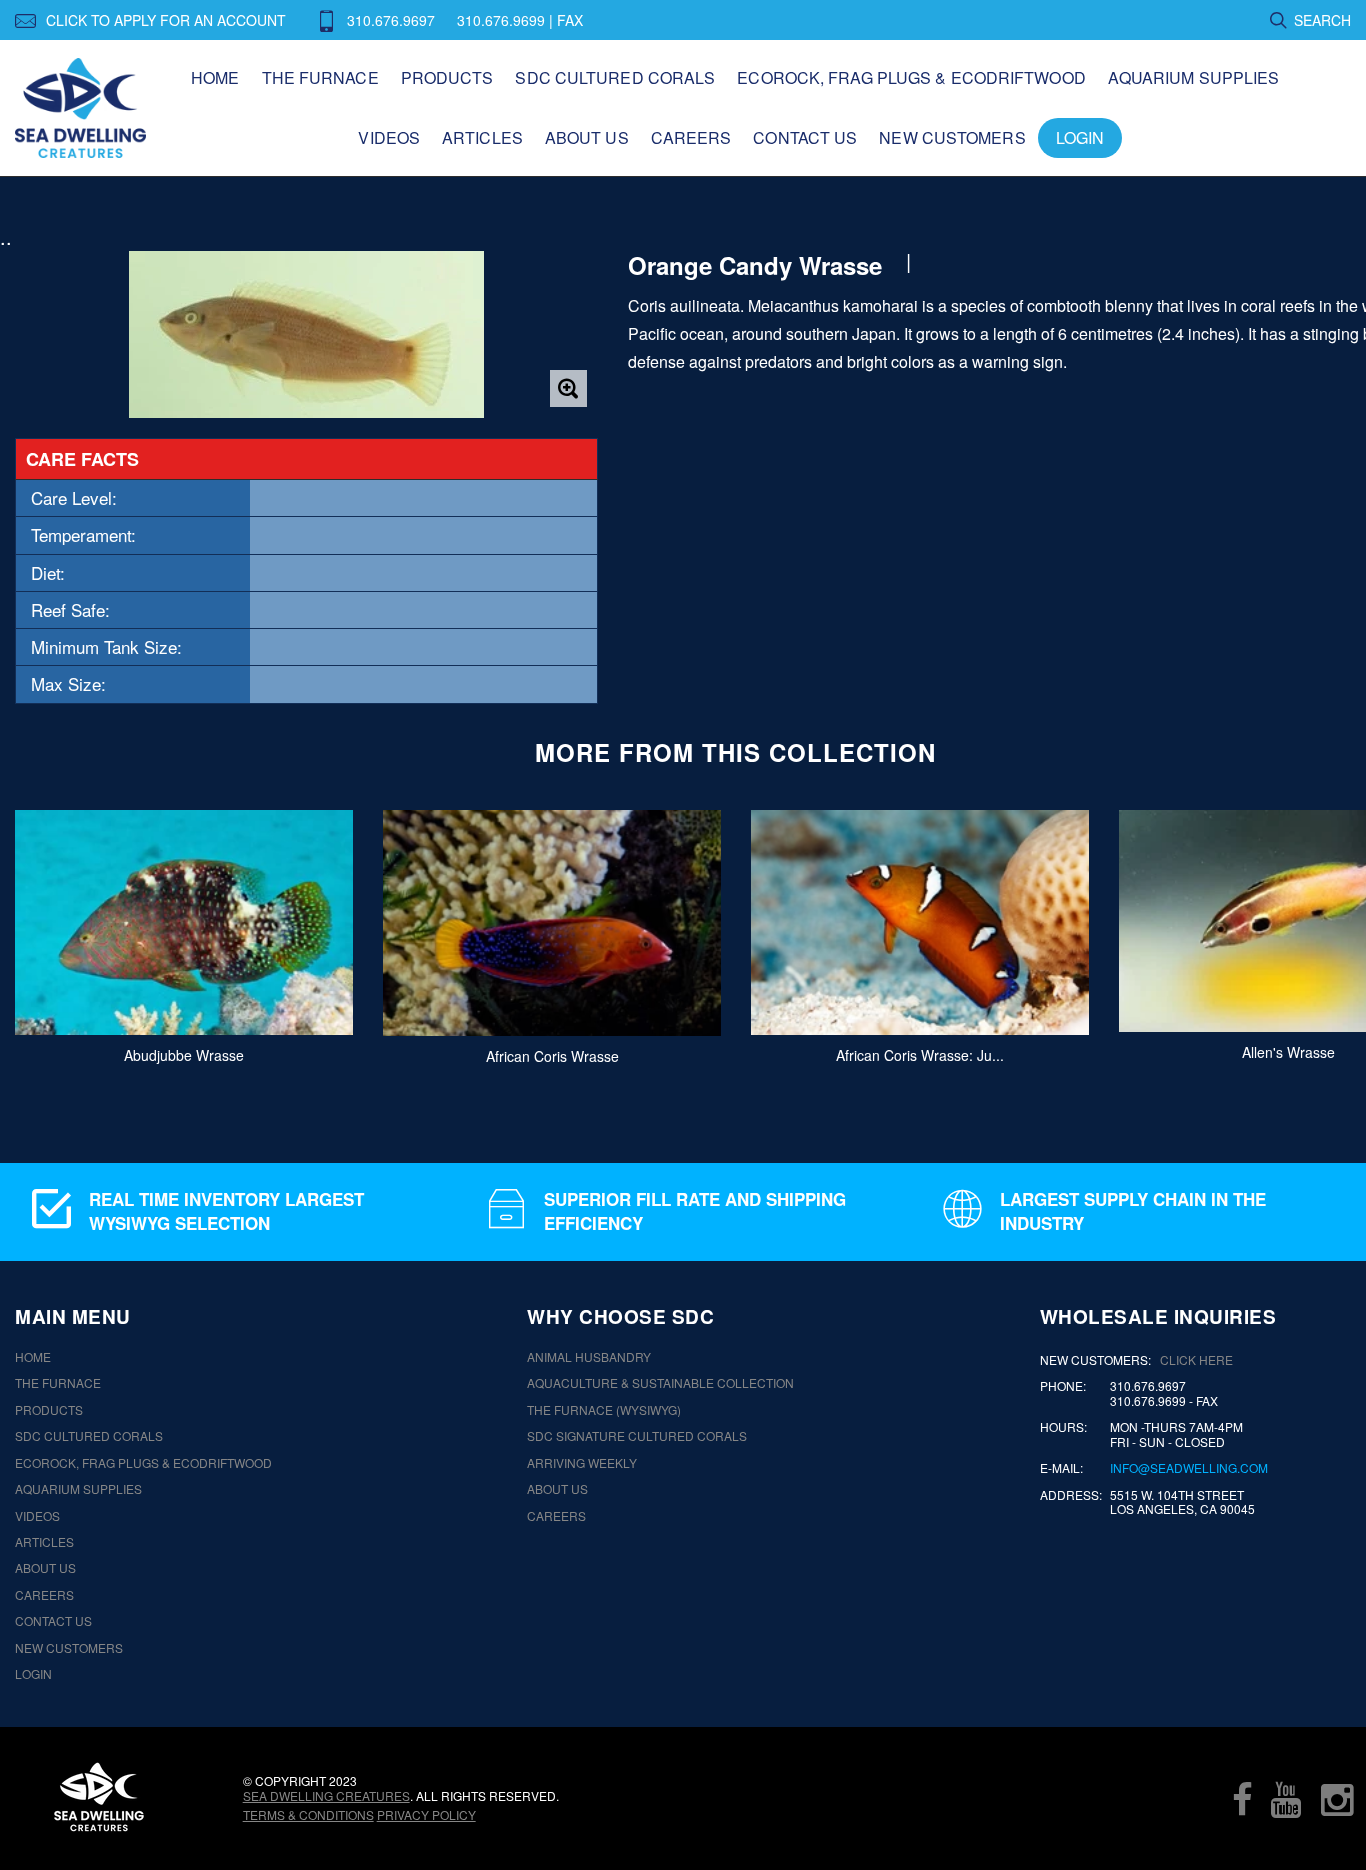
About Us (587, 137)
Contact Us (805, 137)
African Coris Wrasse (552, 1055)
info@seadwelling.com (1189, 1468)
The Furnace (320, 77)
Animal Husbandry (589, 1357)
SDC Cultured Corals (615, 77)
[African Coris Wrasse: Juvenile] (920, 922)
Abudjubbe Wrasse (184, 1055)
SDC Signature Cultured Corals (637, 1436)
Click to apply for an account (166, 20)
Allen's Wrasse (1288, 1052)
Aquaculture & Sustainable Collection (660, 1383)
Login (1080, 137)
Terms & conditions (308, 1814)
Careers (691, 137)
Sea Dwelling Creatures (326, 1795)
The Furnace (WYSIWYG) (604, 1410)
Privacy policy (426, 1814)
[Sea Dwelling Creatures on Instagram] (1337, 1799)
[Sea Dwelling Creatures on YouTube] (1286, 1799)
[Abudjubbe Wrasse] (184, 922)
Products (447, 77)
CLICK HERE (1196, 1359)
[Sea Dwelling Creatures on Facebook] (1242, 1799)
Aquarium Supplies (1194, 77)
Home (215, 77)
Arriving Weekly (582, 1463)
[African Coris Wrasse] (552, 923)
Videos (389, 137)
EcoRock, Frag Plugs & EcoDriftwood (911, 77)
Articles (482, 137)
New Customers (952, 137)
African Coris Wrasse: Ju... (920, 1055)
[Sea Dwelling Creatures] (99, 1797)
